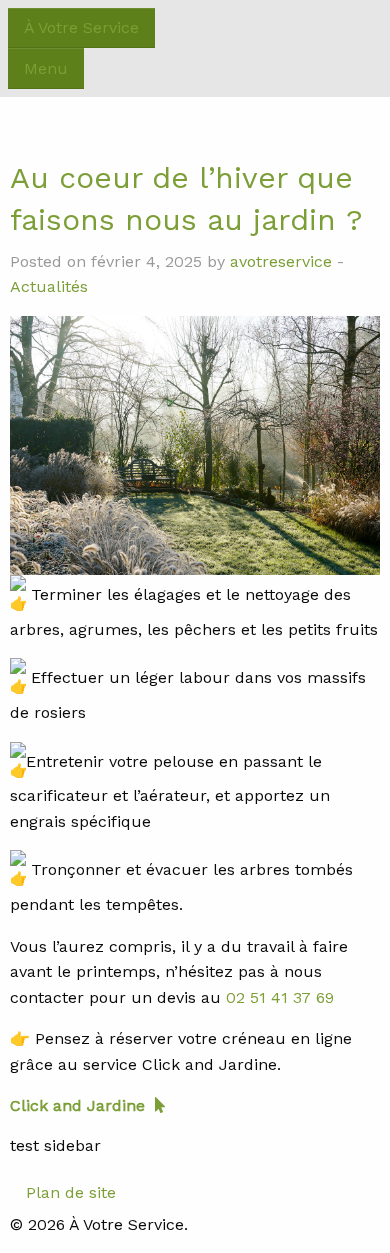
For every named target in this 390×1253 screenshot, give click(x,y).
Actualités (49, 286)
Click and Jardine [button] (77, 1105)
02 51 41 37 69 (280, 997)
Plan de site (71, 1192)
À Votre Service (81, 27)
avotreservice (281, 261)
